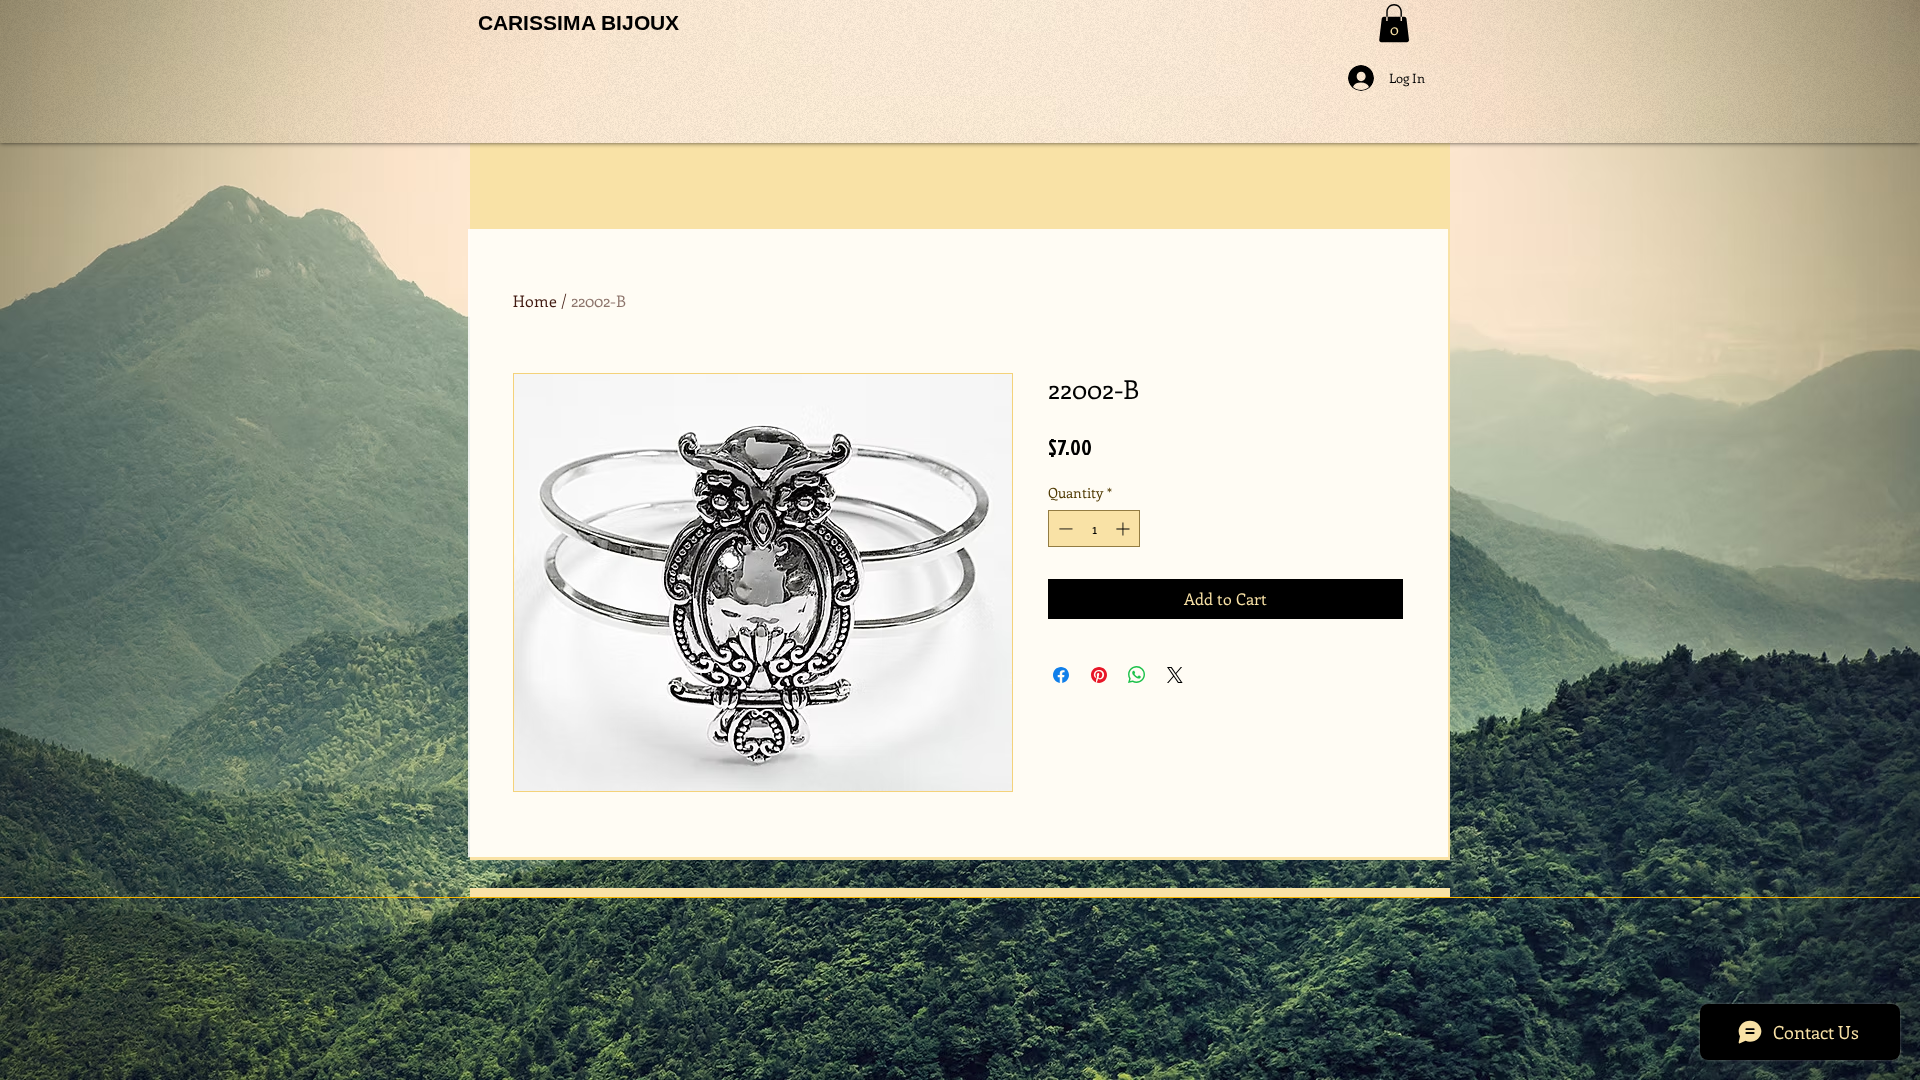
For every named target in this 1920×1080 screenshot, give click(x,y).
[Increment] (1124, 528)
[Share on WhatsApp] (1137, 675)
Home (535, 300)
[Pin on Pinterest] (1099, 675)
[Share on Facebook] (1061, 675)
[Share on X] (1175, 675)
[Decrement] (1063, 528)
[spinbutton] (1094, 528)
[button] (1394, 23)
